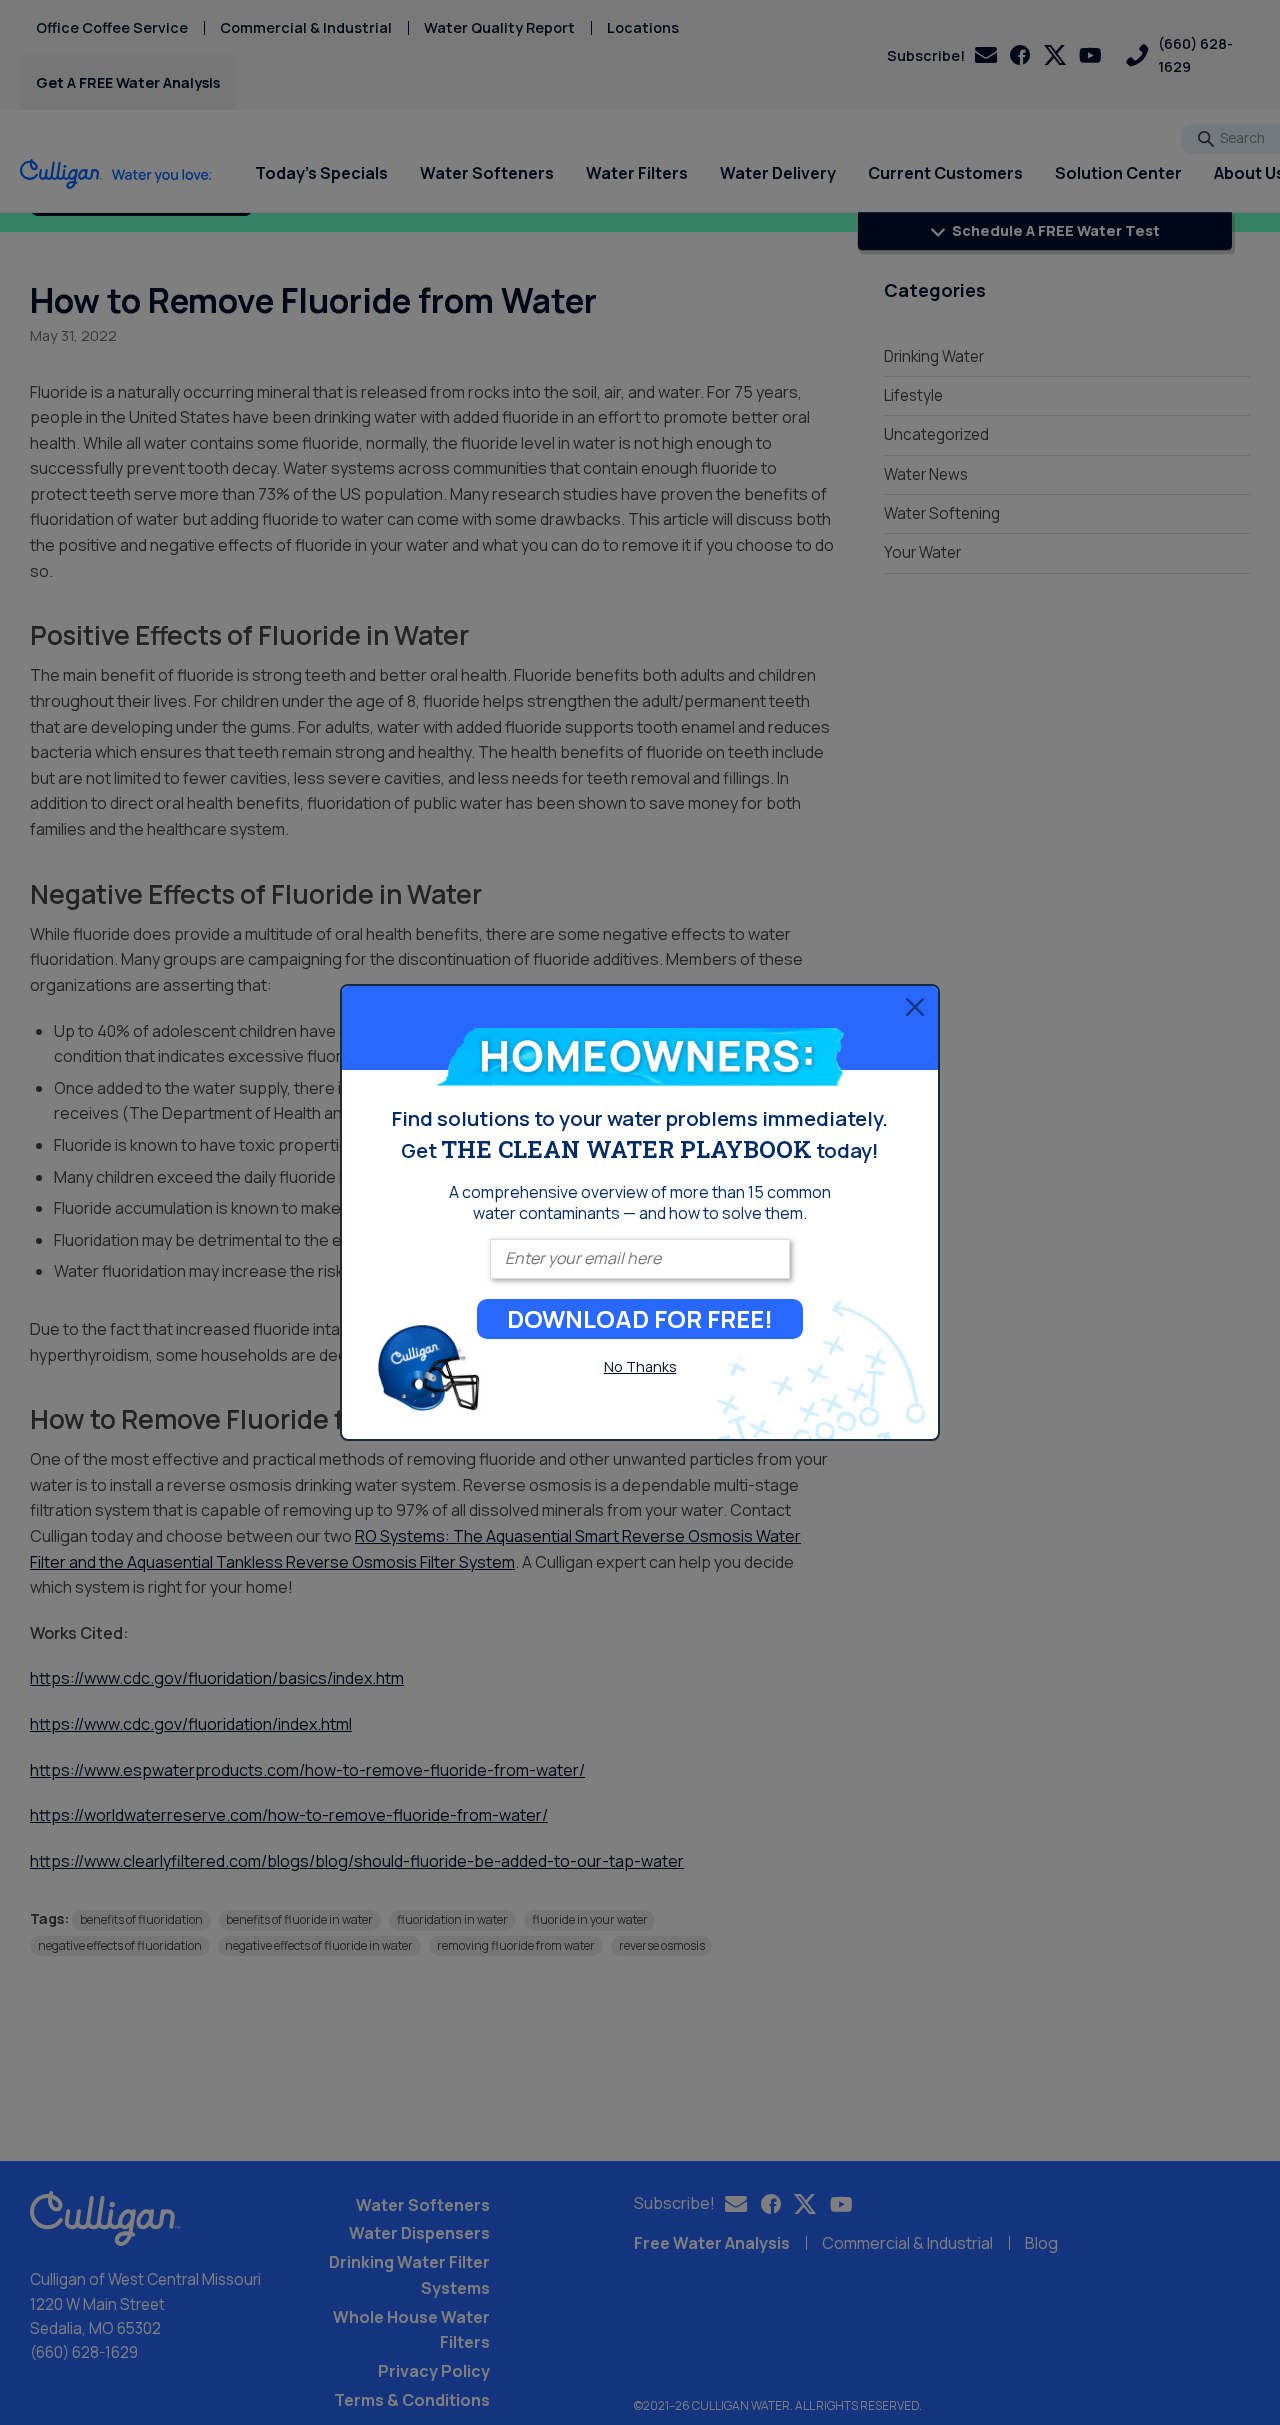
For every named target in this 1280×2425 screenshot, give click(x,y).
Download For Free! (640, 1318)
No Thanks (640, 1366)
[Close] (915, 1006)
